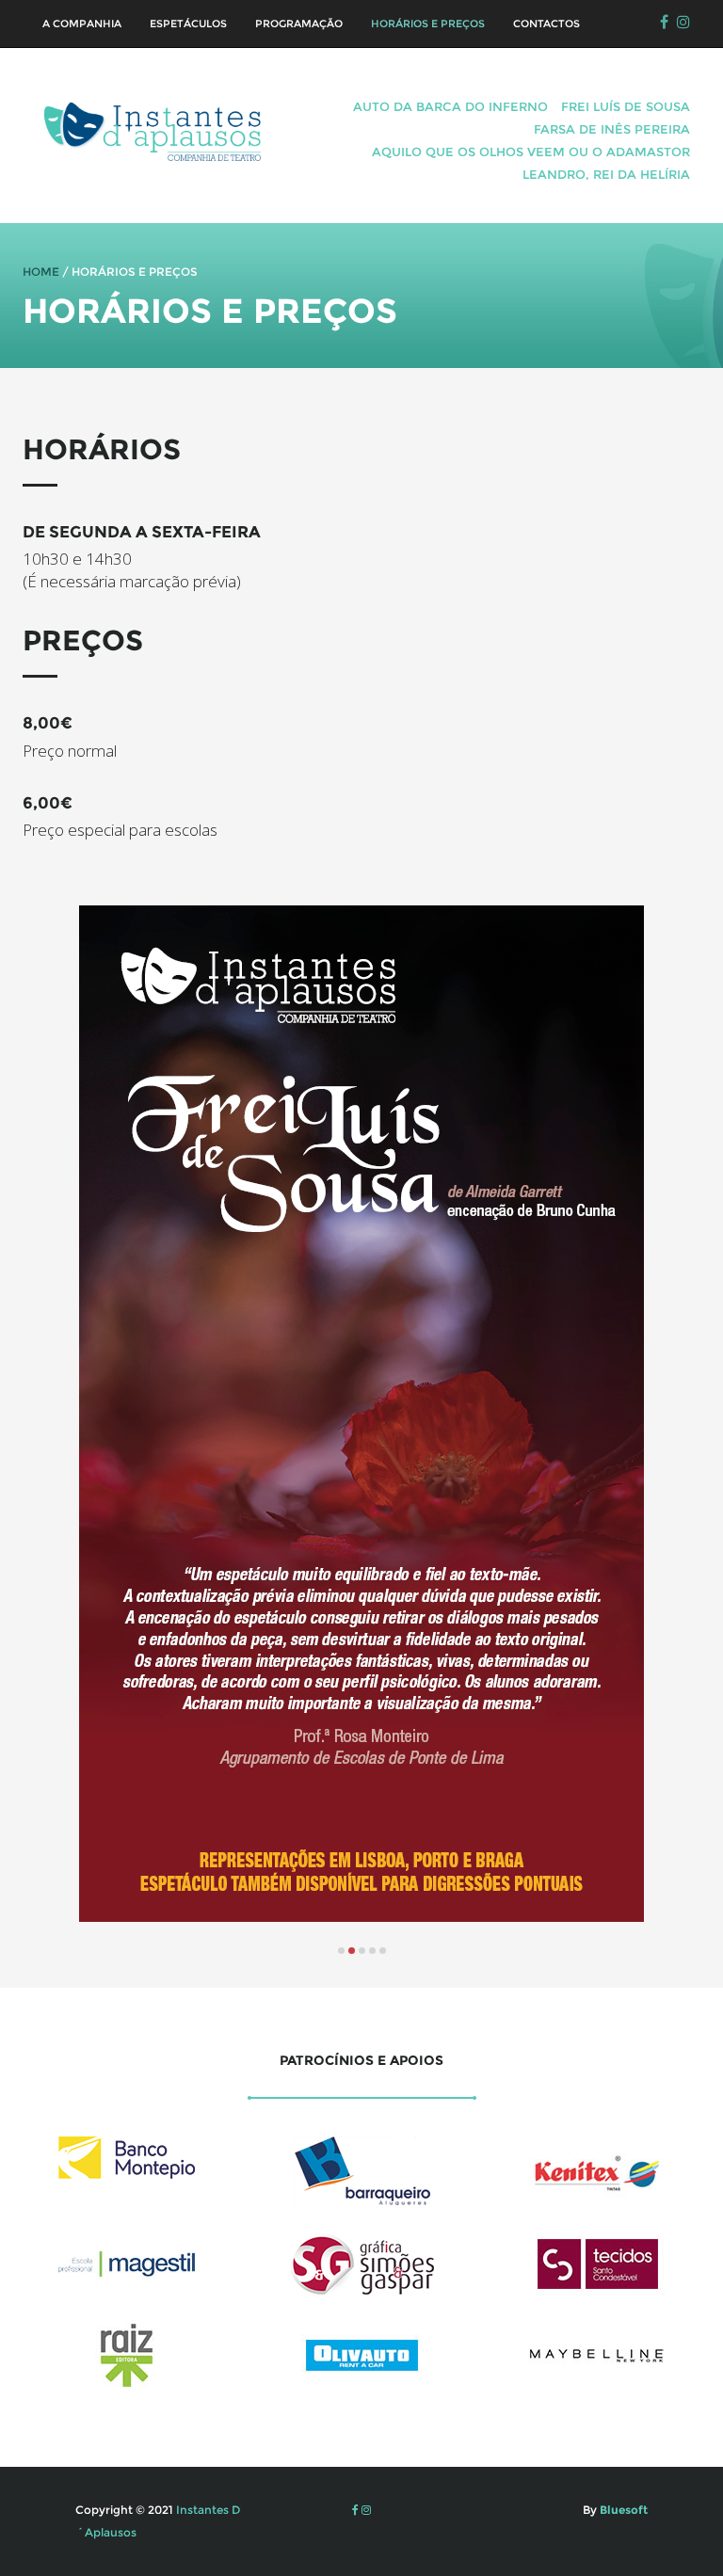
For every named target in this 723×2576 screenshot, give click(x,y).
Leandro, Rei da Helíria (606, 174)
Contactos (546, 24)
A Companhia (82, 24)
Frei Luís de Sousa (626, 106)
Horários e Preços (428, 24)
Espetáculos (188, 24)
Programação (299, 24)
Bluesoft (622, 2510)
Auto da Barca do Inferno (450, 106)
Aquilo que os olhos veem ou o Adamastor (531, 152)
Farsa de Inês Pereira (612, 129)
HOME (41, 272)
